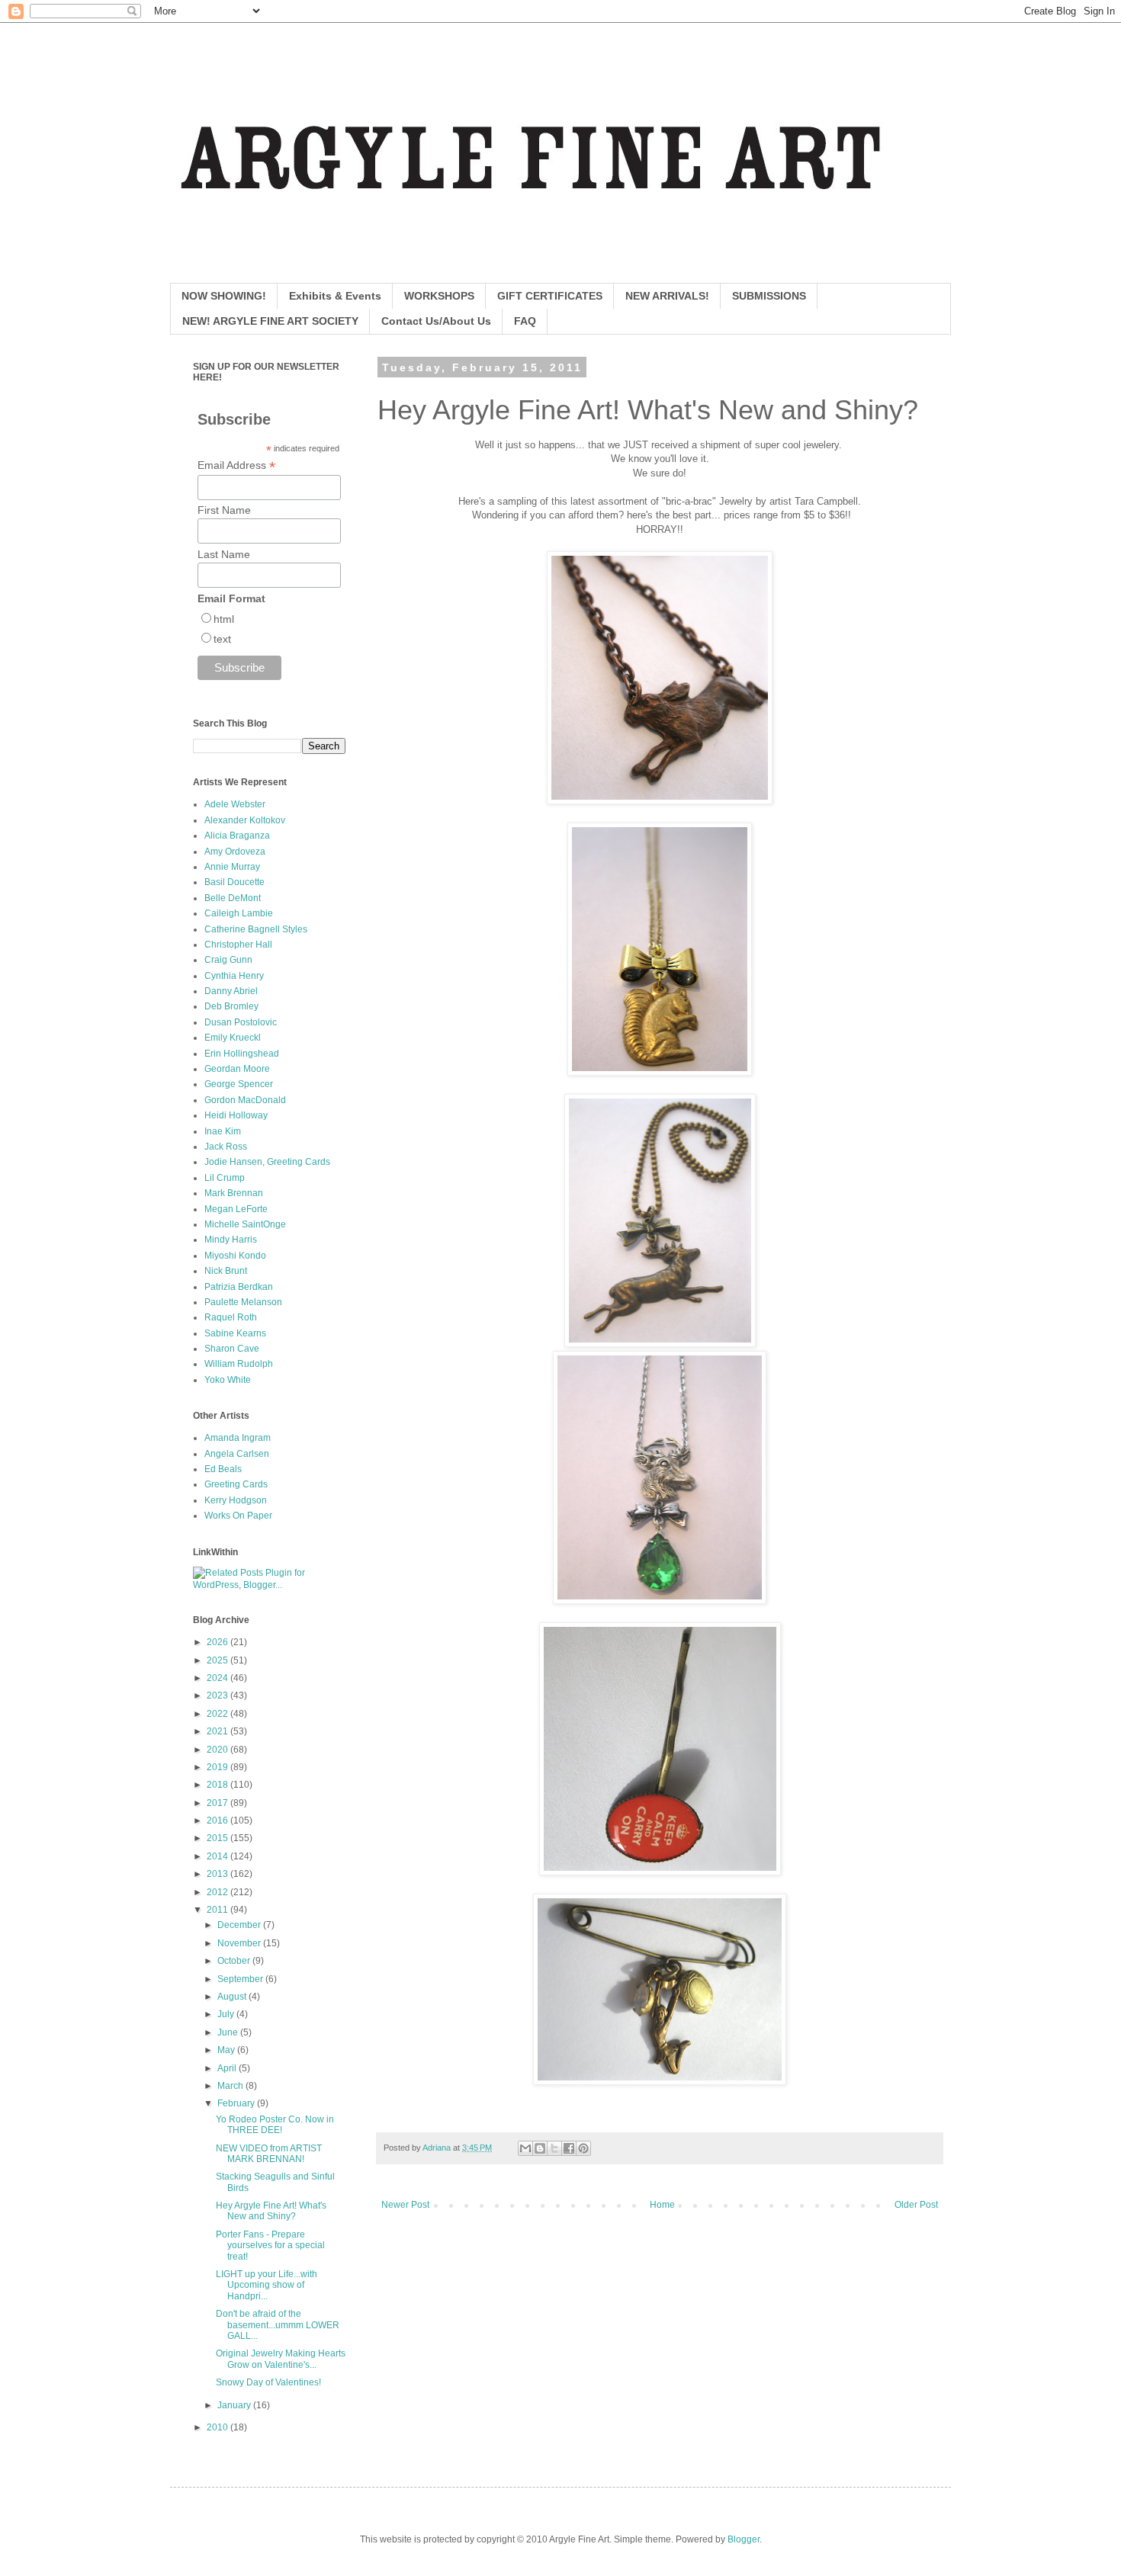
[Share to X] (554, 2148)
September (241, 1979)
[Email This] (525, 2148)
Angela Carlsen (237, 1454)
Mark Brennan (234, 1193)
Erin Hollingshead (242, 1054)
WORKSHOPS (439, 296)
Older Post (916, 2205)
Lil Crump (225, 1178)
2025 (218, 1660)
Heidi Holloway (236, 1115)
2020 (218, 1750)
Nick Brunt (226, 1271)
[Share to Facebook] (569, 2148)
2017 (218, 1803)
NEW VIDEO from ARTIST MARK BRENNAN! (269, 2154)
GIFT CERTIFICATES (550, 296)
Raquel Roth (231, 1317)
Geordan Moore (237, 1069)
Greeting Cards (236, 1484)
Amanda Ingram (238, 1438)
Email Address (236, 465)
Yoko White (228, 1380)
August (233, 1997)
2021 (218, 1731)
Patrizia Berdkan (239, 1287)
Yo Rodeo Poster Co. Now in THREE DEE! (275, 2125)
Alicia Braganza (237, 836)
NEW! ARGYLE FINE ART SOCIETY (270, 321)
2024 (218, 1678)
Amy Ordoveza (235, 852)
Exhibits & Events (335, 296)
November (240, 1943)
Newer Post (405, 2205)
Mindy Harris (231, 1240)
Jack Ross (226, 1147)
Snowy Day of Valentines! (268, 2382)
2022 (218, 1714)
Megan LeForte (236, 1209)
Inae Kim (223, 1131)
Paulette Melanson (243, 1302)
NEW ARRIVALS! (667, 296)
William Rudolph (239, 1364)
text (222, 639)
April (228, 2068)
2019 (218, 1767)
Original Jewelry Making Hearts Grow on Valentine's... (281, 2359)
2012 (218, 1892)
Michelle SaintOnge (245, 1224)
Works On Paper (238, 1516)
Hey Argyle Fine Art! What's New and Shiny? (271, 2211)
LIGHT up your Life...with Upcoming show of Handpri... (267, 2285)
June (229, 2032)
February (237, 2103)
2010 (218, 2427)
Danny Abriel (231, 991)
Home (662, 2205)
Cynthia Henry (234, 976)
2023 (218, 1695)
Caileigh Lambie (239, 913)
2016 (218, 1821)
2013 (218, 1874)
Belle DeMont (233, 898)
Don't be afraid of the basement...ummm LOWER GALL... (278, 2325)
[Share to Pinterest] (583, 2148)
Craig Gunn (228, 960)
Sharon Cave (232, 1349)
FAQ (525, 321)
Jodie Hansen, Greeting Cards (267, 1162)
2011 (218, 1910)
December (240, 1925)
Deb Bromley (231, 1006)
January (235, 2405)
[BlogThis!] (540, 2148)
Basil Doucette (234, 882)
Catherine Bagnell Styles (256, 929)
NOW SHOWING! (224, 296)
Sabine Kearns (235, 1333)
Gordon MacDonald (245, 1100)
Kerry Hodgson (236, 1500)
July (227, 2014)
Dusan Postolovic (241, 1022)
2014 (218, 1856)
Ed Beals (223, 1469)
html (224, 619)
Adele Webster (235, 804)
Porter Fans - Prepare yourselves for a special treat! (270, 2246)
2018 (218, 1785)
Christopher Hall (238, 945)
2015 (218, 1838)
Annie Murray (232, 867)
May (227, 2050)
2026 (218, 1642)
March (231, 2086)
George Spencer (239, 1084)
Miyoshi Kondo (235, 1256)
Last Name (224, 554)
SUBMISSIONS (769, 296)
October (235, 1961)
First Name (224, 510)
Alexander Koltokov (245, 820)
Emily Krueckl (233, 1038)
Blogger (744, 2539)
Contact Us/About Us (436, 321)
